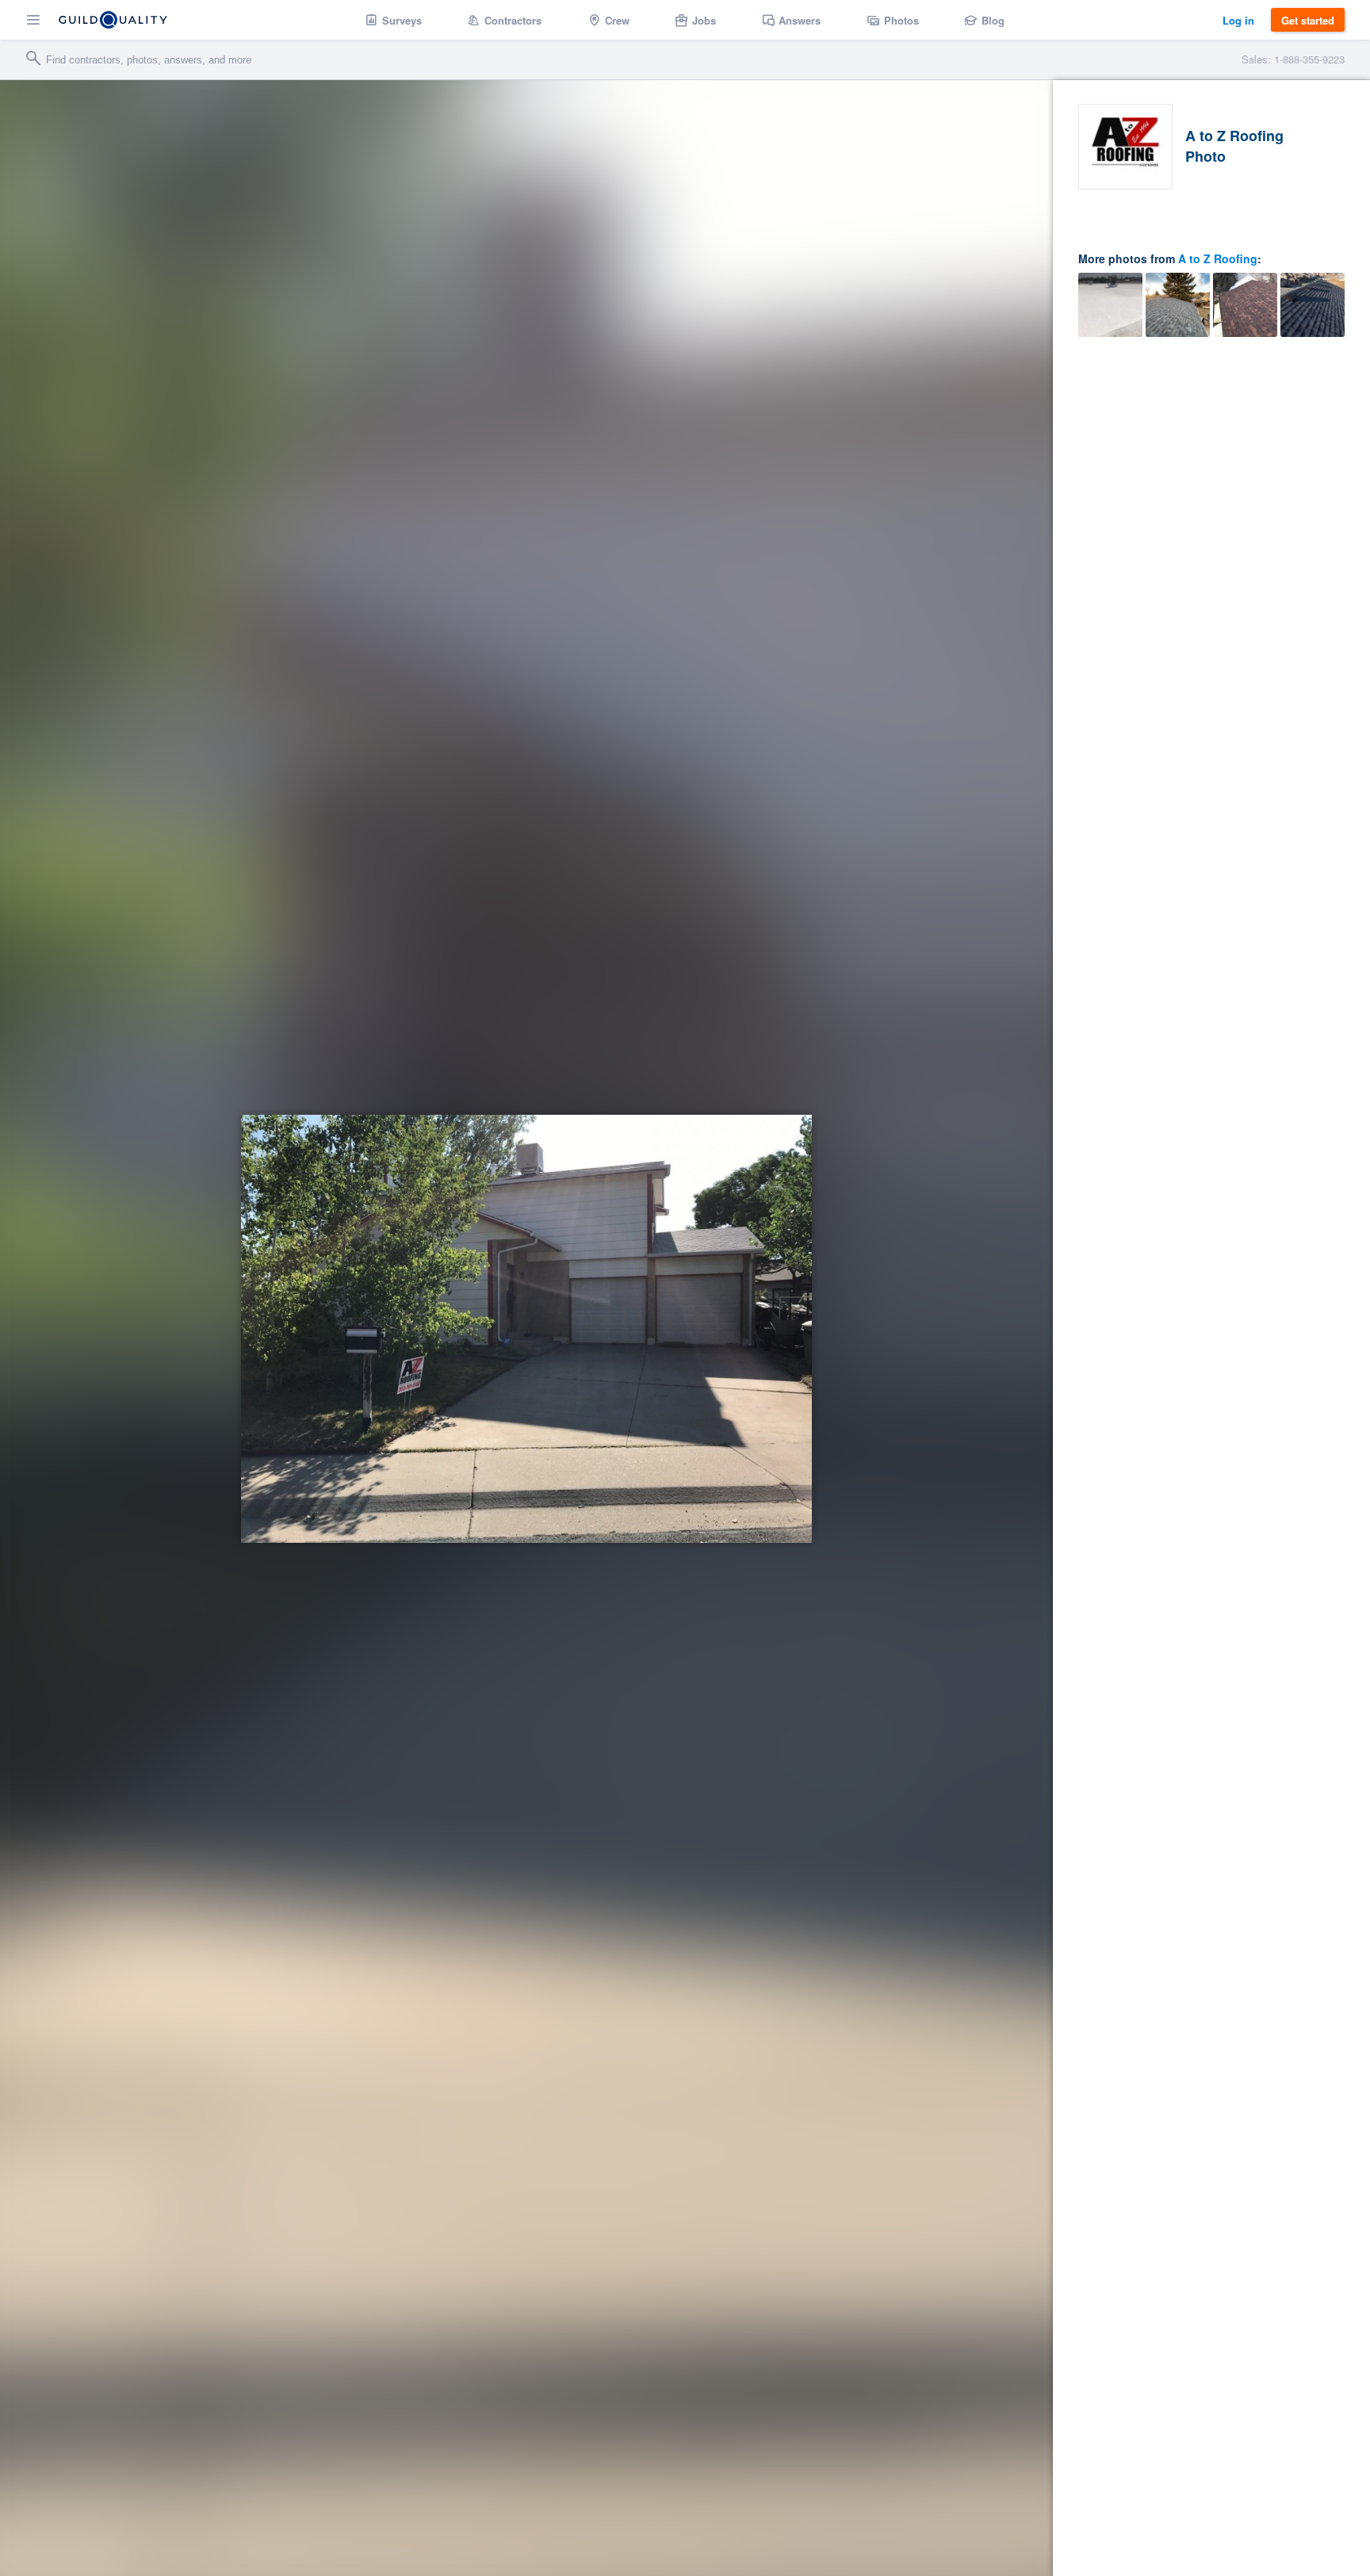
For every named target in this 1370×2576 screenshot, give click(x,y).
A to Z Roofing (1218, 258)
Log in (1238, 20)
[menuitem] (394, 20)
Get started (1308, 20)
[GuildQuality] (113, 20)
